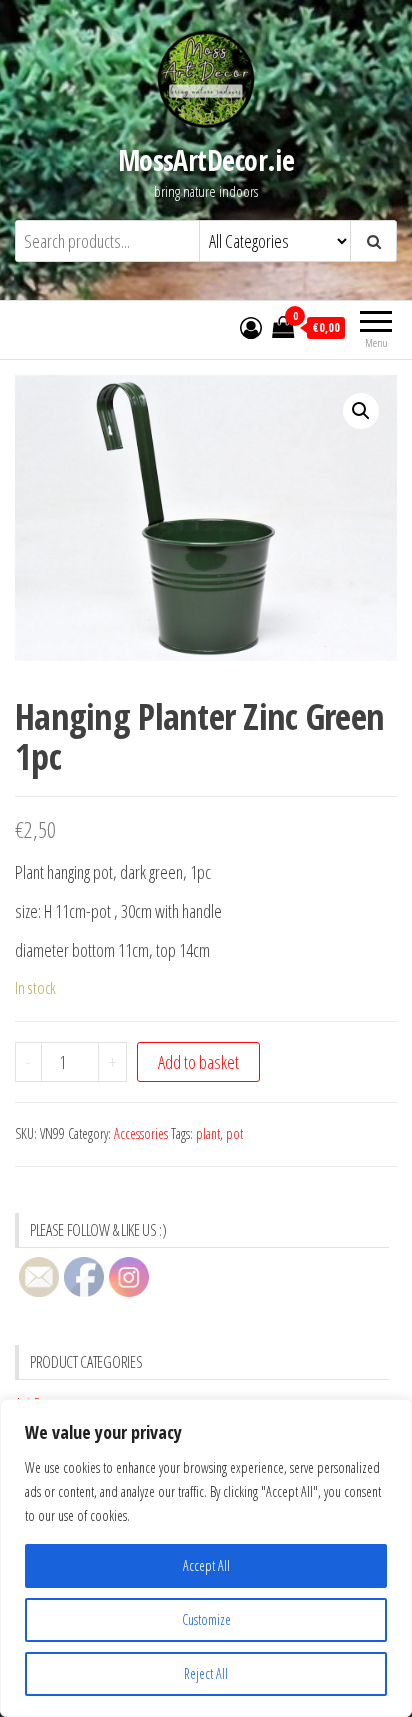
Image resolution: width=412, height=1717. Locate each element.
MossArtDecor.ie (206, 160)
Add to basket (198, 1062)
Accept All (206, 1565)
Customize (206, 1619)
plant (208, 1133)
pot (234, 1133)
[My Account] (251, 327)
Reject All (206, 1673)
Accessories (141, 1133)
